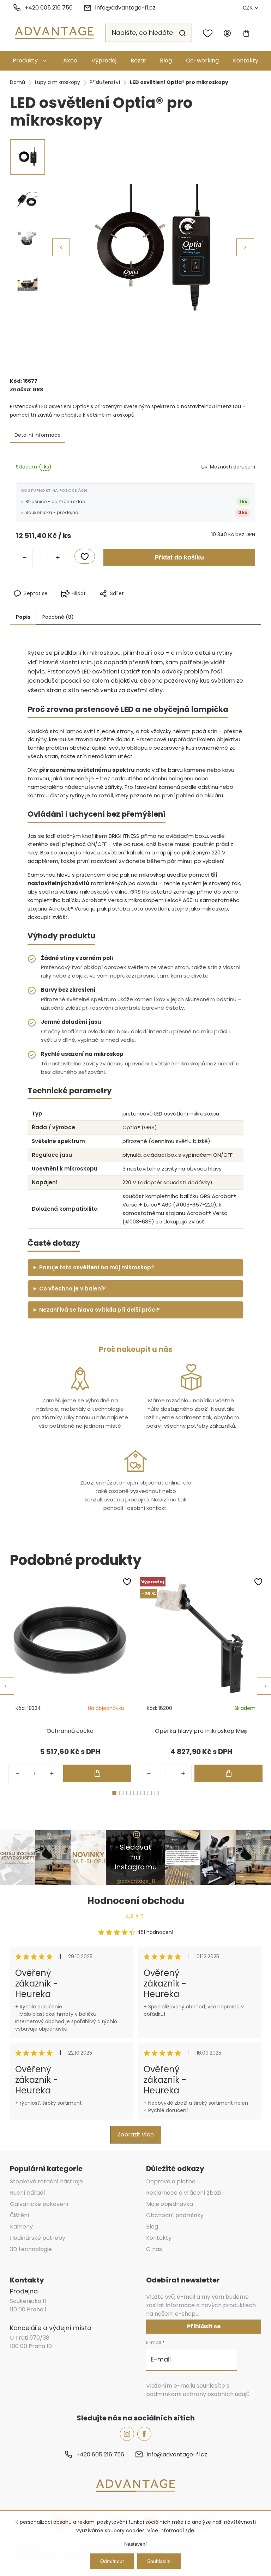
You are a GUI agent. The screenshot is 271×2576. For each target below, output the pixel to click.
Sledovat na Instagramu (135, 1857)
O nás (154, 2249)
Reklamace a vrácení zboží (184, 2193)
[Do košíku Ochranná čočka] (97, 1773)
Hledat (182, 33)
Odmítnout (112, 2561)
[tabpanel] (70, 1680)
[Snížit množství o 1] (24, 557)
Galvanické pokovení (39, 2204)
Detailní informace (38, 435)
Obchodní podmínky (175, 2215)
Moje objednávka (170, 2204)
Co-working (202, 61)
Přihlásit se (204, 2326)
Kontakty (246, 61)
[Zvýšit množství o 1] (58, 557)
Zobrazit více (136, 2134)
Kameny (21, 2227)
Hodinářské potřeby (38, 2238)
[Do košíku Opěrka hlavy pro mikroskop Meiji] (228, 1773)
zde (190, 2530)
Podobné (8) (58, 617)
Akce (70, 61)
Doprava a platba (171, 2181)
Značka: (26, 389)
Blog (166, 61)
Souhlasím (159, 2561)
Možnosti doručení (233, 467)
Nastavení (135, 2544)
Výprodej (104, 61)
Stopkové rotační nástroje (46, 2181)
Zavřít (167, 605)
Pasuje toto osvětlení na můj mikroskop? (97, 1267)
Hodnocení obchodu (136, 1901)
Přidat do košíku (179, 557)
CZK (248, 8)
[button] (245, 247)
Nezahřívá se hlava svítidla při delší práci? (100, 1310)
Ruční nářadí (28, 2193)
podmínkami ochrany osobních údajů (198, 2394)
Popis (23, 617)
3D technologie (31, 2249)
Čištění (20, 2215)
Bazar (138, 61)
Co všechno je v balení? (73, 1289)
